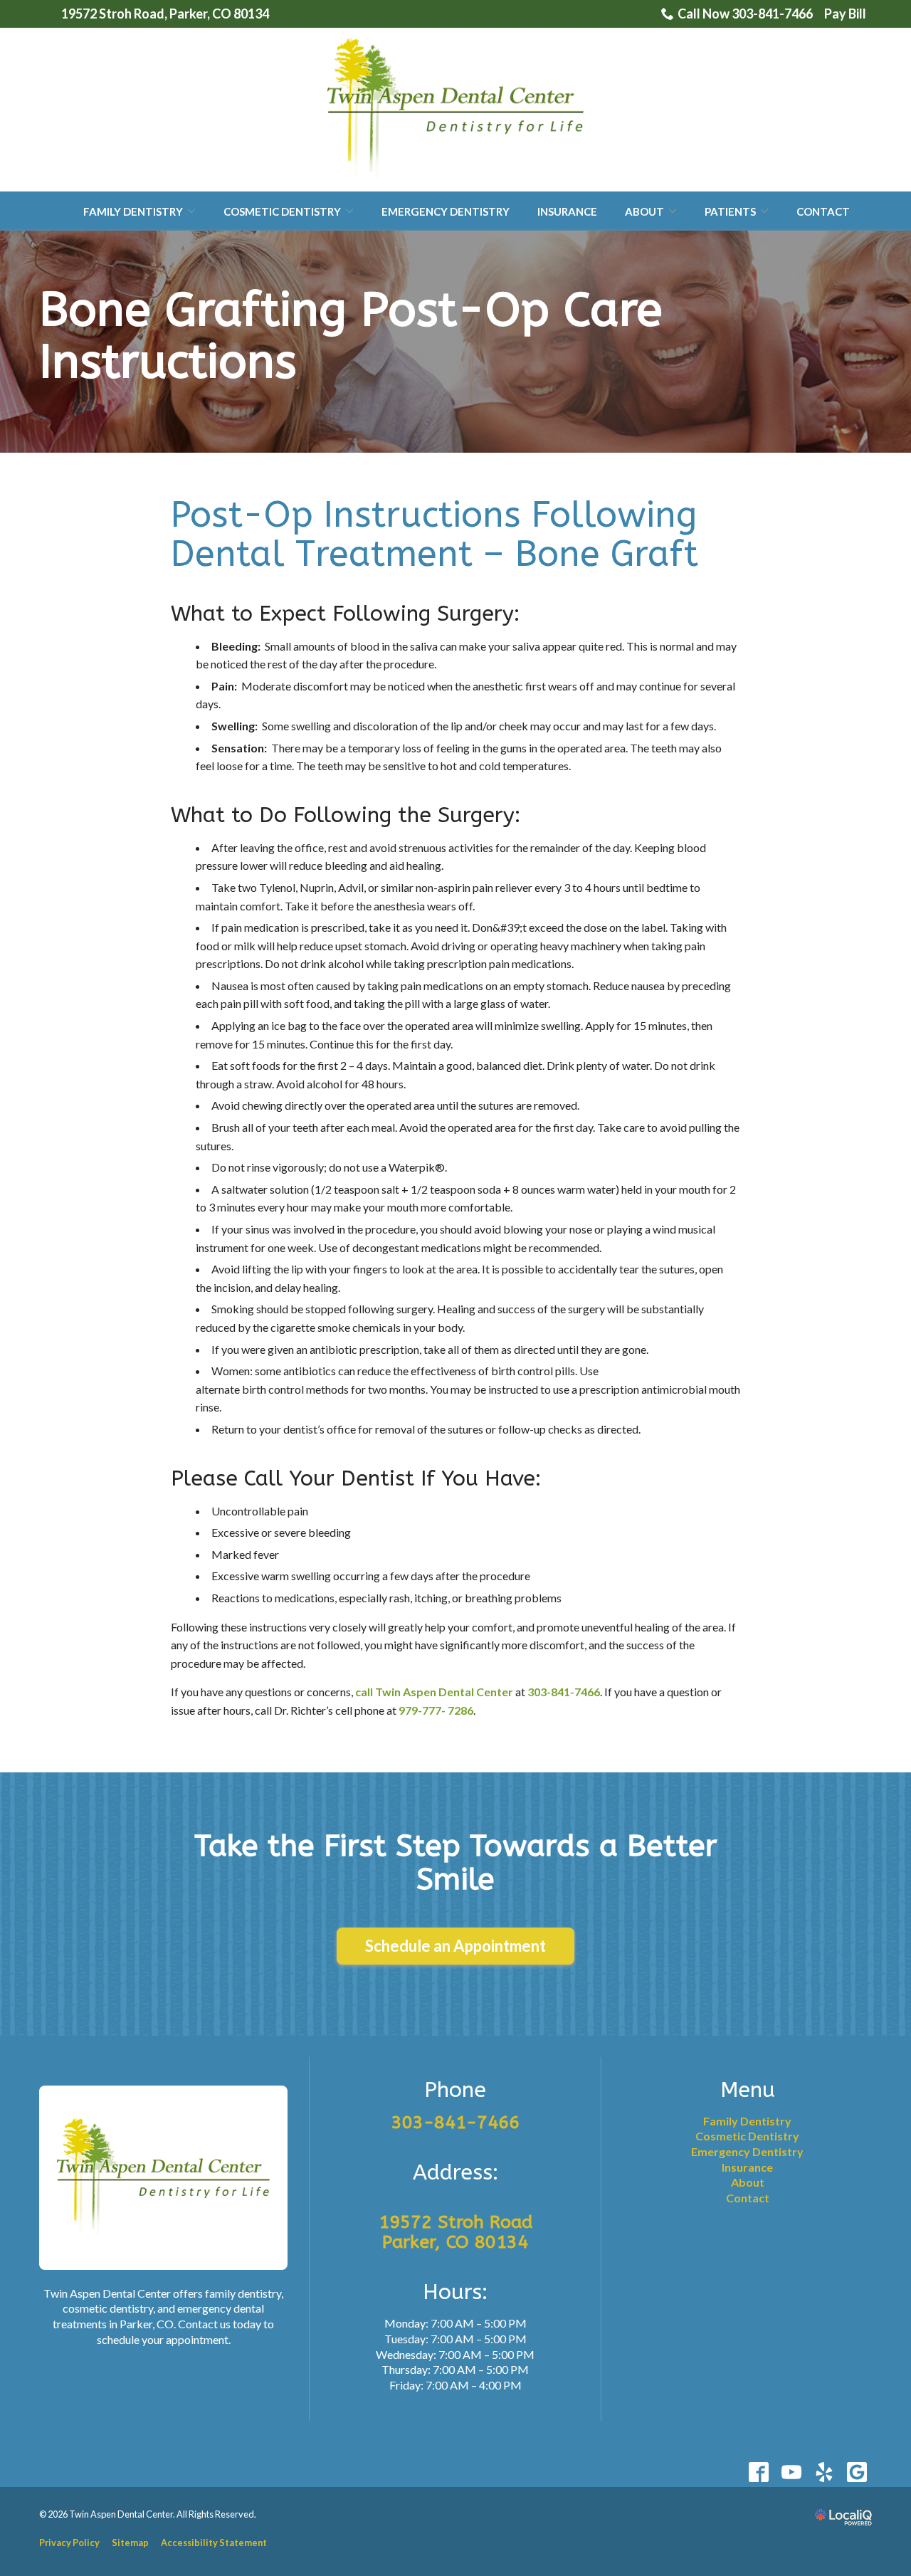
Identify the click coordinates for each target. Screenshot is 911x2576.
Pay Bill (845, 14)
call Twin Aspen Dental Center (434, 1692)
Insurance (567, 211)
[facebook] (758, 2472)
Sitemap (130, 2543)
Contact (823, 211)
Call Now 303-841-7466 (745, 14)
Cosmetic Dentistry (282, 211)
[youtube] (791, 2472)
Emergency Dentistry (446, 211)
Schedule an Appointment (455, 1946)
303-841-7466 (564, 1692)
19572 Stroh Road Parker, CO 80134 (455, 2232)
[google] (857, 2472)
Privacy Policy (69, 2543)
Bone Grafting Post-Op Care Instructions (351, 336)
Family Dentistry (133, 211)
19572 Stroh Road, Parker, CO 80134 (165, 14)
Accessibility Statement (214, 2543)
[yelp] (824, 2472)
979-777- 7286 (436, 1710)
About (644, 211)
